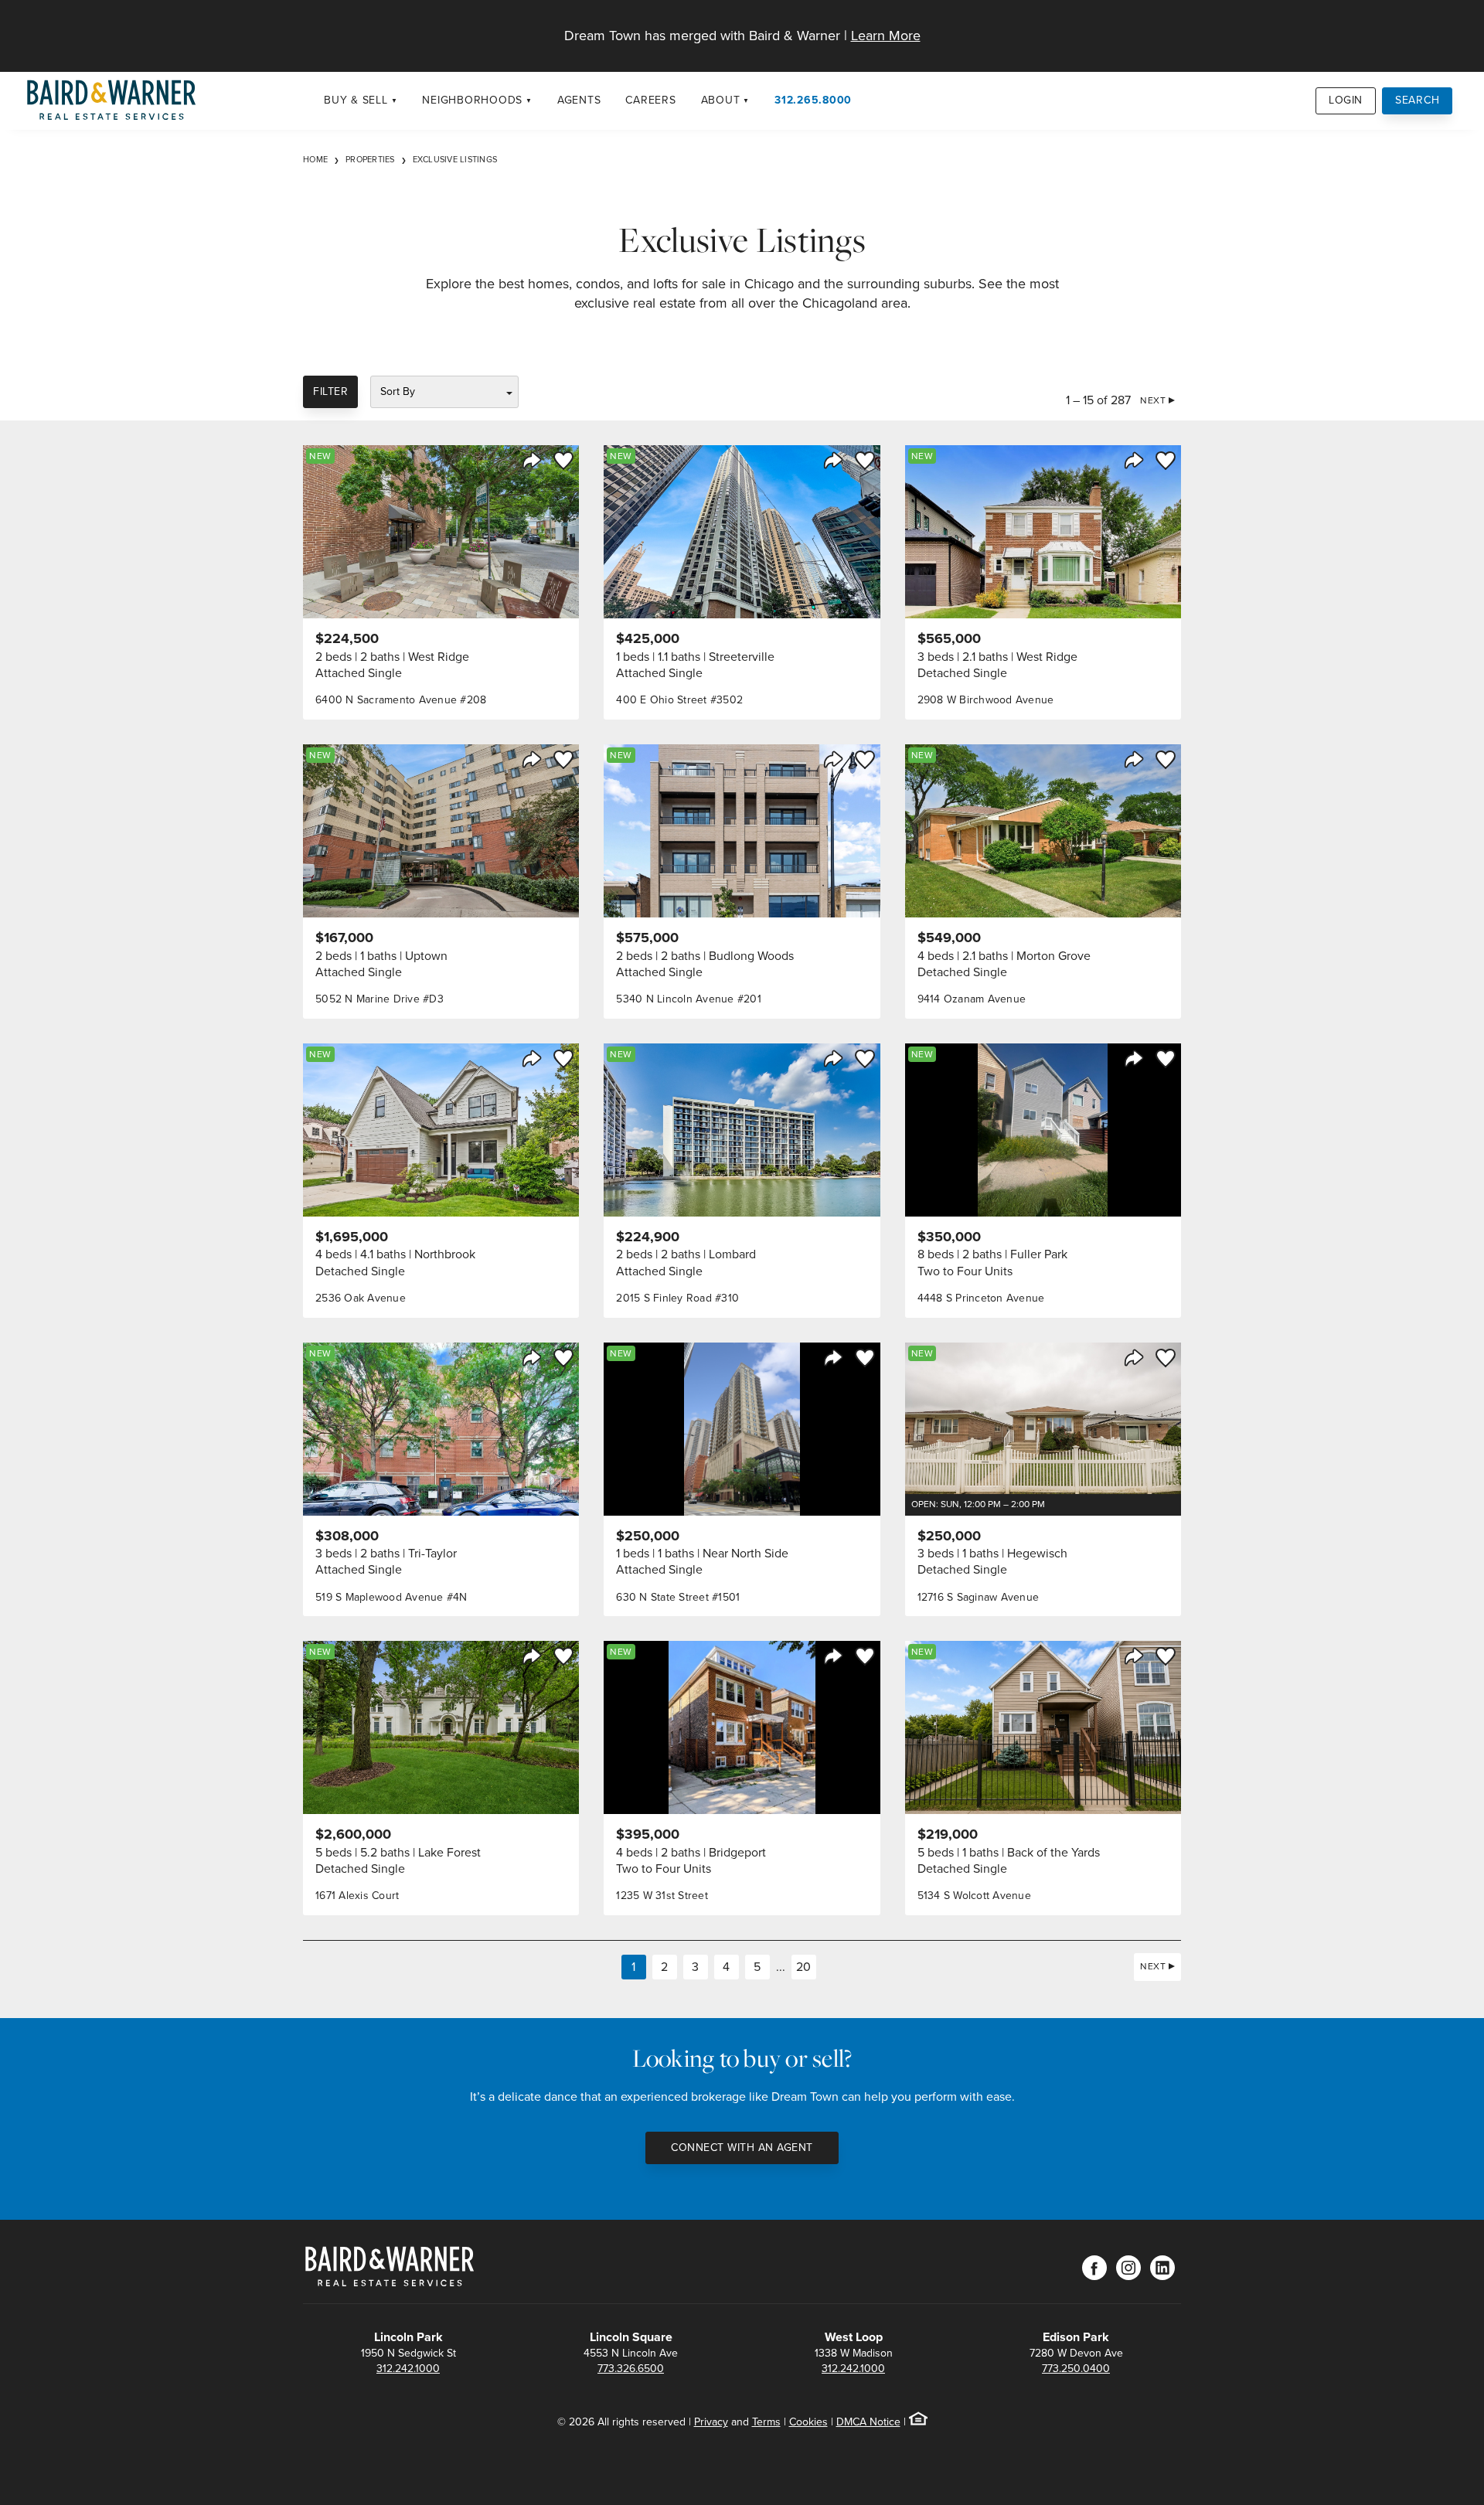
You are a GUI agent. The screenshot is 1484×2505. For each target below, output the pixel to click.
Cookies (808, 2422)
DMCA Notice (868, 2422)
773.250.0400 (1076, 2369)
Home (315, 159)
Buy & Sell (356, 100)
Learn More (886, 36)
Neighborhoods (472, 100)
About (721, 100)
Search (1418, 100)
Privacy (711, 2422)
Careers (650, 100)
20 (803, 1967)
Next (1153, 400)
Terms (766, 2422)
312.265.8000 (813, 100)
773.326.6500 (631, 2369)
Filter (330, 391)
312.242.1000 (408, 2369)
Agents (579, 100)
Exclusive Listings (455, 159)
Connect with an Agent (742, 2148)
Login (1346, 100)
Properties (370, 159)
